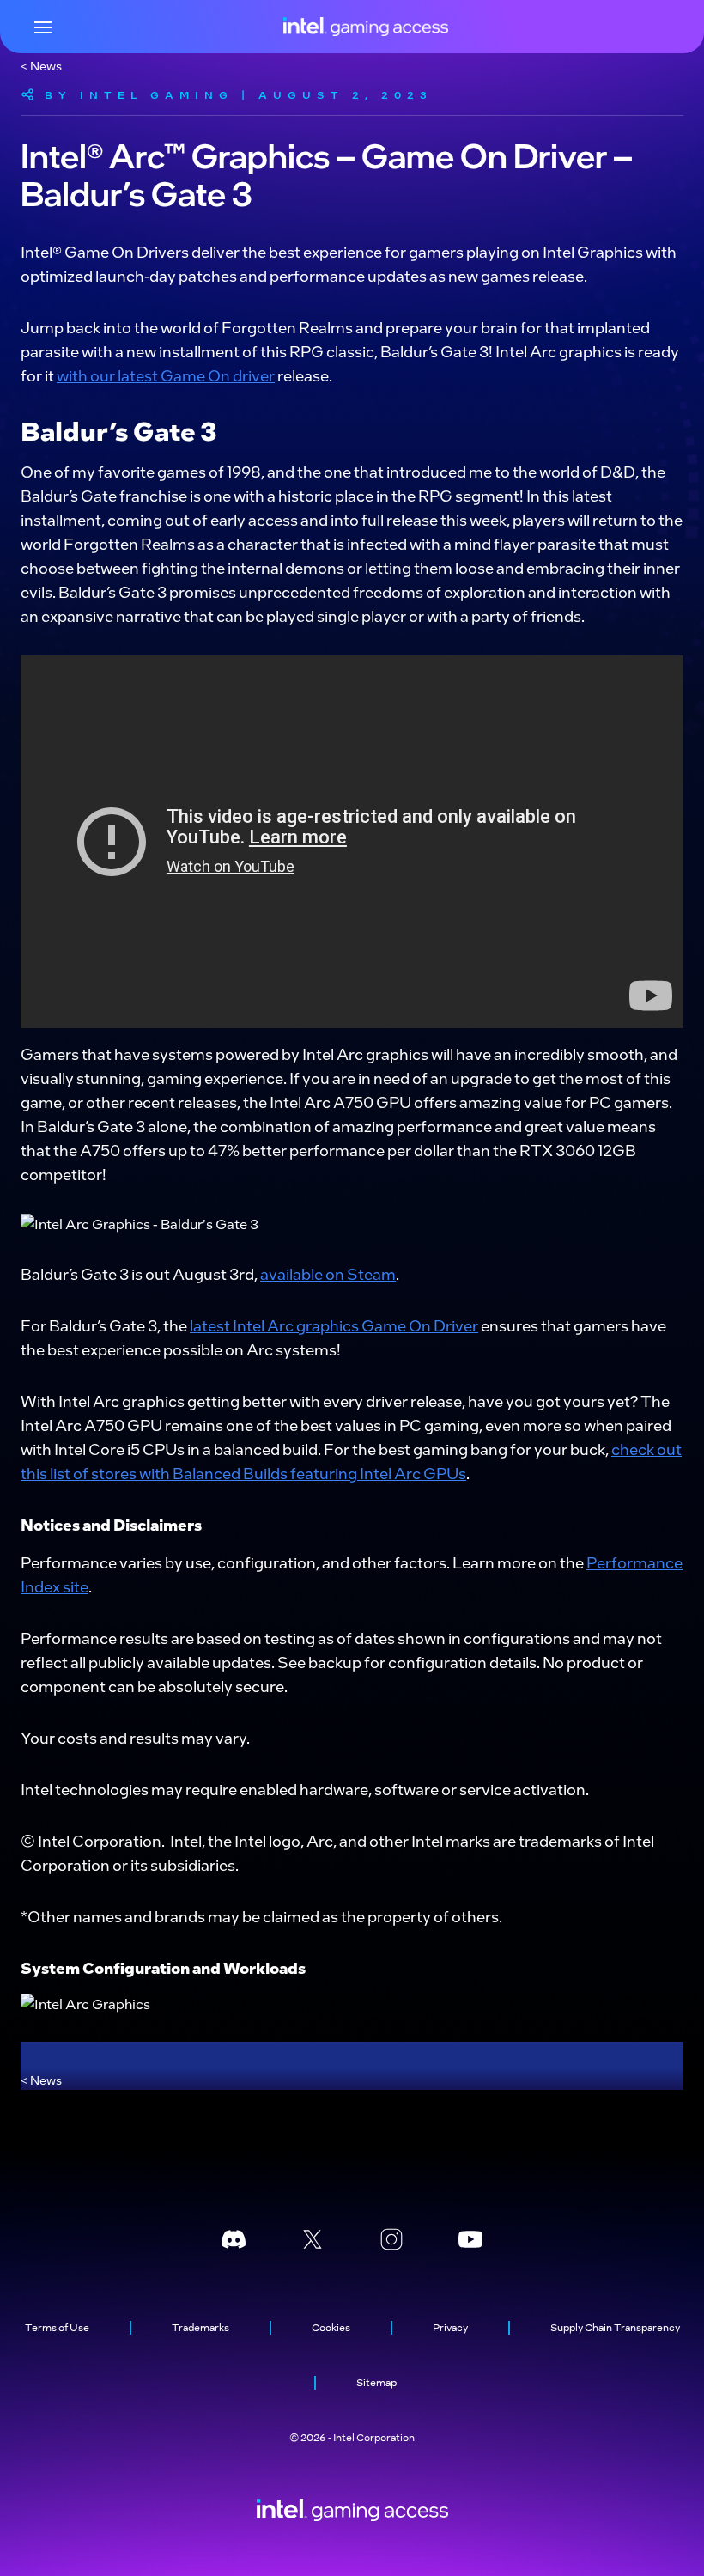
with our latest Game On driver (166, 375)
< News (41, 65)
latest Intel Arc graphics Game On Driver (334, 1325)
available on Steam (328, 1273)
